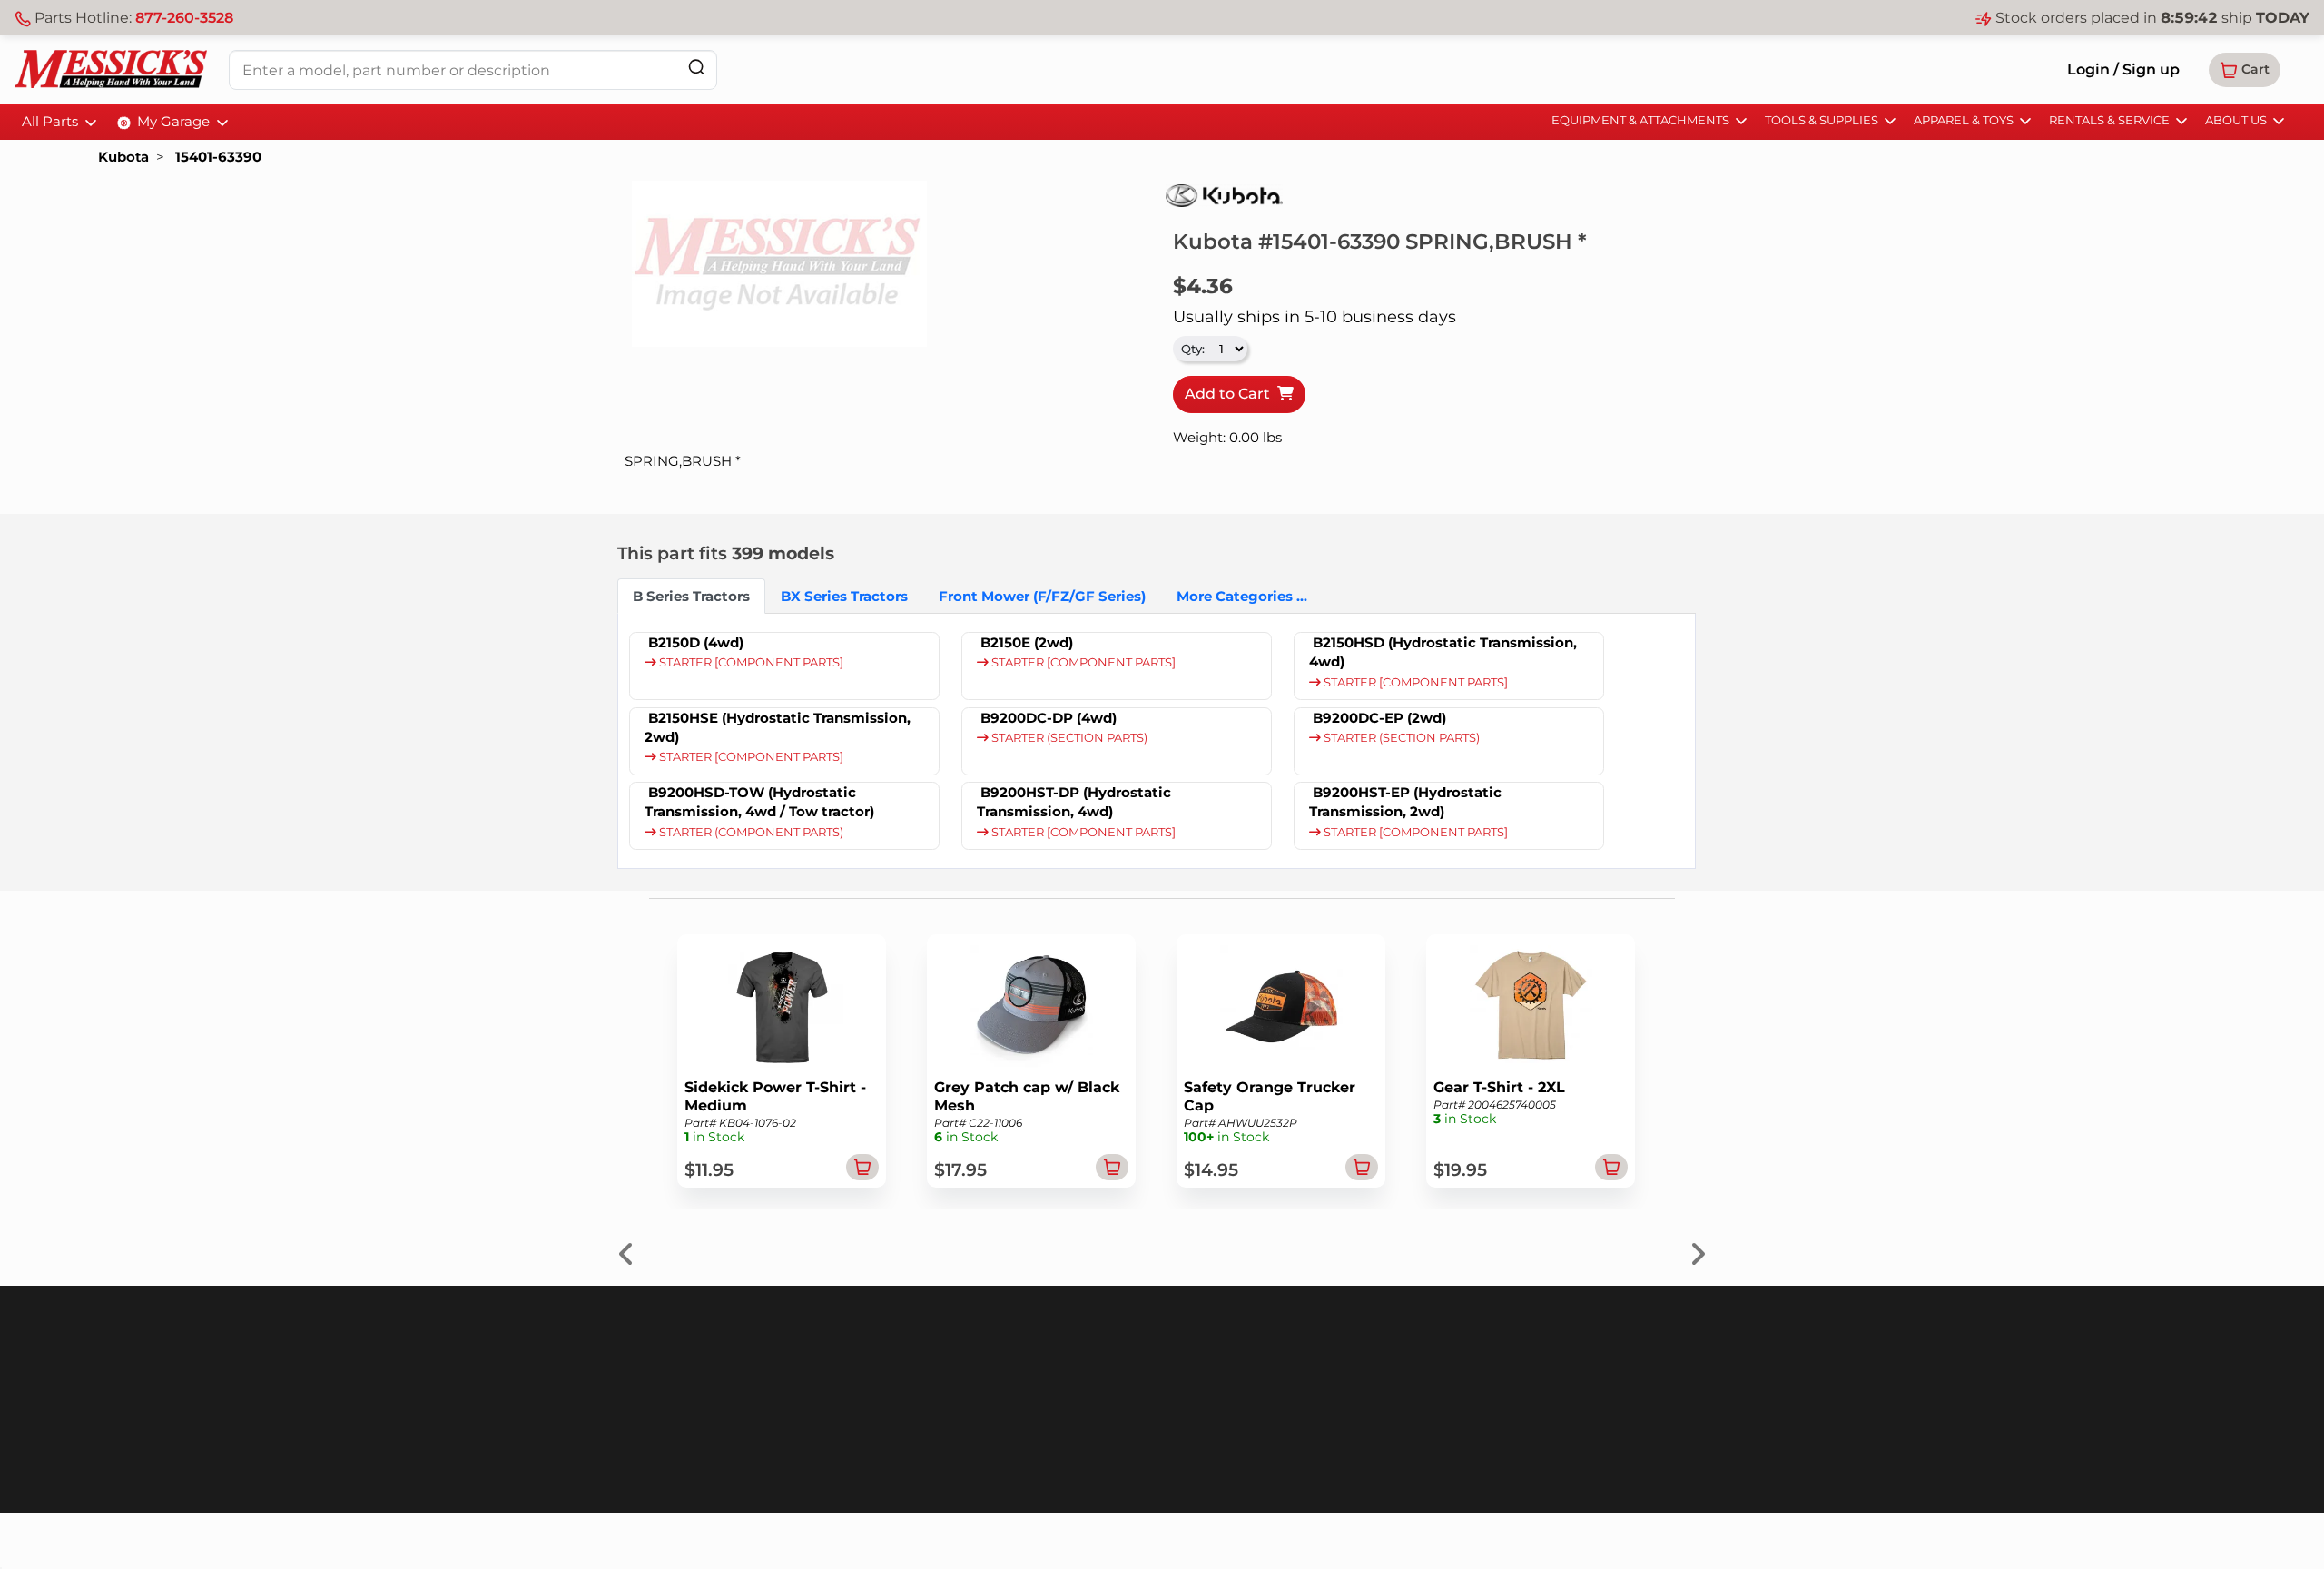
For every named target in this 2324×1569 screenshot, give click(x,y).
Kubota (123, 157)
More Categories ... (1242, 596)
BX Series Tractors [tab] (844, 596)
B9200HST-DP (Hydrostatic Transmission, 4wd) (1074, 802)
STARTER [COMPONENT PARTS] (750, 662)
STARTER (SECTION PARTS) (1068, 738)
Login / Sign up (2123, 69)
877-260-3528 (184, 18)
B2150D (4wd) (696, 642)
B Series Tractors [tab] (691, 596)
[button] (2245, 70)
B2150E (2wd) (1027, 642)
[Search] (696, 67)
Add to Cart (1231, 394)
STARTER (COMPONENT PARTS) (750, 832)
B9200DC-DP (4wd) (1049, 718)
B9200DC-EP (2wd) (1379, 718)
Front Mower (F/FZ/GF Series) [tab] (1042, 596)
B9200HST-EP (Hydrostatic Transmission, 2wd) (1405, 802)
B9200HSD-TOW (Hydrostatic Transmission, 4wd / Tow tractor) (759, 802)
